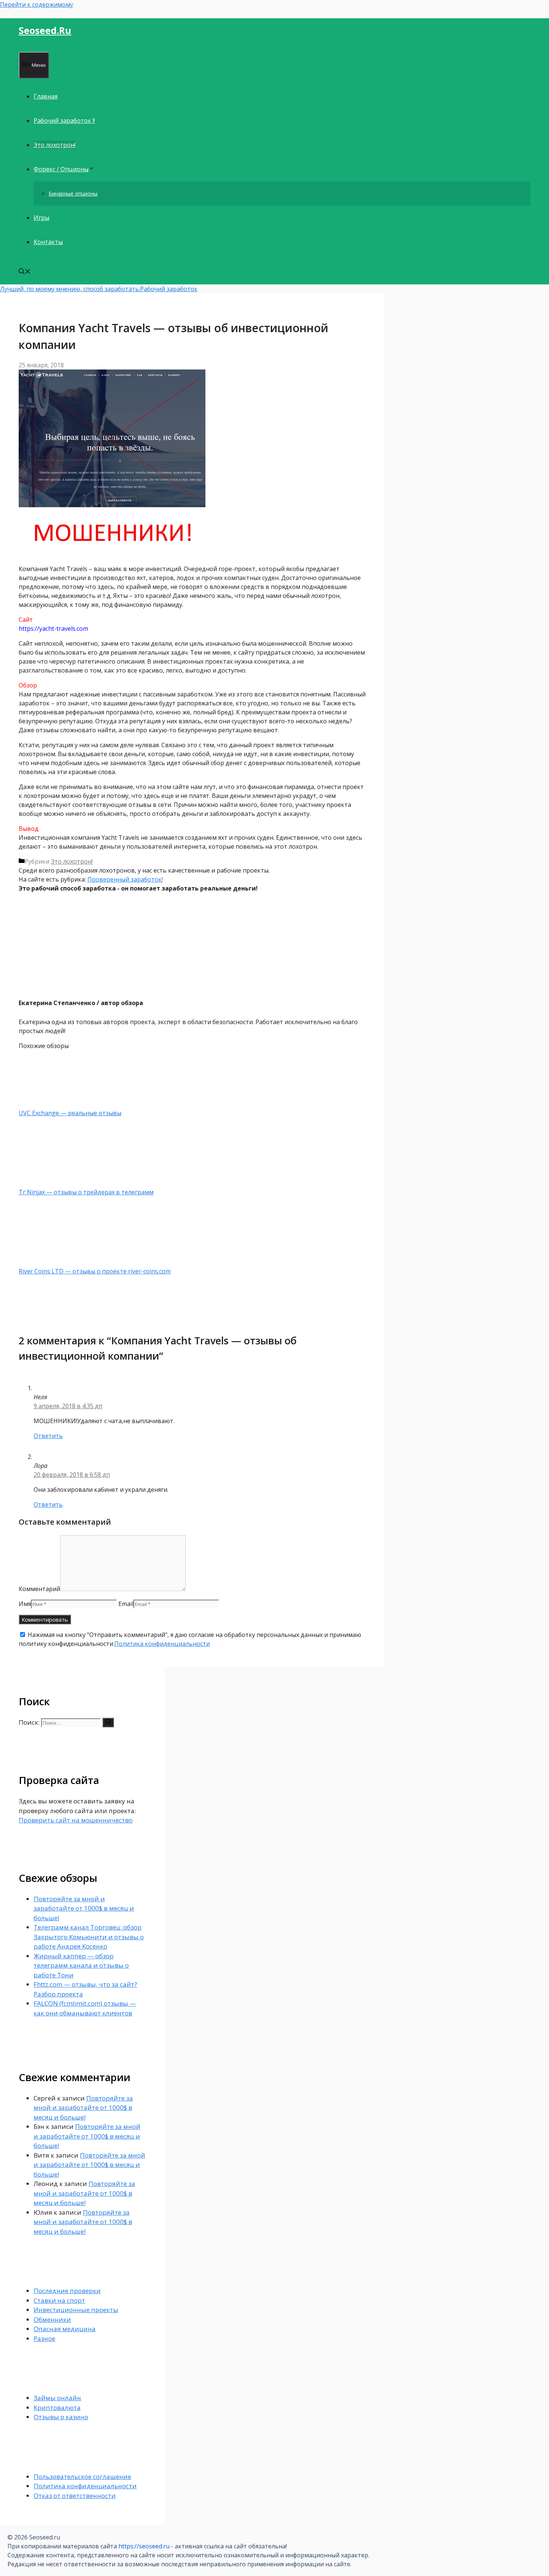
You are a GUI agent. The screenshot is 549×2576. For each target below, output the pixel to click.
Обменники (52, 2319)
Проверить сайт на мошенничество (76, 1820)
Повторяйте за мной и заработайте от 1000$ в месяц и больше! (84, 1908)
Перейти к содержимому (37, 4)
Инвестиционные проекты (76, 2310)
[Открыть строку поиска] (25, 272)
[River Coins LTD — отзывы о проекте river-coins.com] (58, 1262)
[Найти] (108, 1722)
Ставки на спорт (59, 2300)
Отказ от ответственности (75, 2496)
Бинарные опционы (73, 194)
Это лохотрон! (55, 145)
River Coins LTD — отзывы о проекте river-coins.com (95, 1271)
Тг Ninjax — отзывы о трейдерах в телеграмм (86, 1192)
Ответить (48, 1436)
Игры (41, 218)
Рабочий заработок (169, 289)
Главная (46, 96)
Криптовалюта (57, 2407)
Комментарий (39, 1589)
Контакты (48, 242)
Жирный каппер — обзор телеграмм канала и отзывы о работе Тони (81, 1965)
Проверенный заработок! (125, 879)
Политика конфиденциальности (162, 1644)
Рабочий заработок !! (64, 121)
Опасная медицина (65, 2329)
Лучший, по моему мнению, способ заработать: (70, 289)
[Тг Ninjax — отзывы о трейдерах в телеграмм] (58, 1183)
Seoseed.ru (45, 30)
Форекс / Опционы (61, 169)
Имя (25, 1604)
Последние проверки (67, 2291)
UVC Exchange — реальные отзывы (70, 1113)
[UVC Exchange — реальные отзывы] (58, 1104)
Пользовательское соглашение (82, 2477)
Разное (44, 2338)
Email (126, 1604)
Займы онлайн (57, 2398)
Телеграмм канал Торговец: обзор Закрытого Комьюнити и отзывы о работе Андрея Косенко (89, 1937)
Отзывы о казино (61, 2417)
